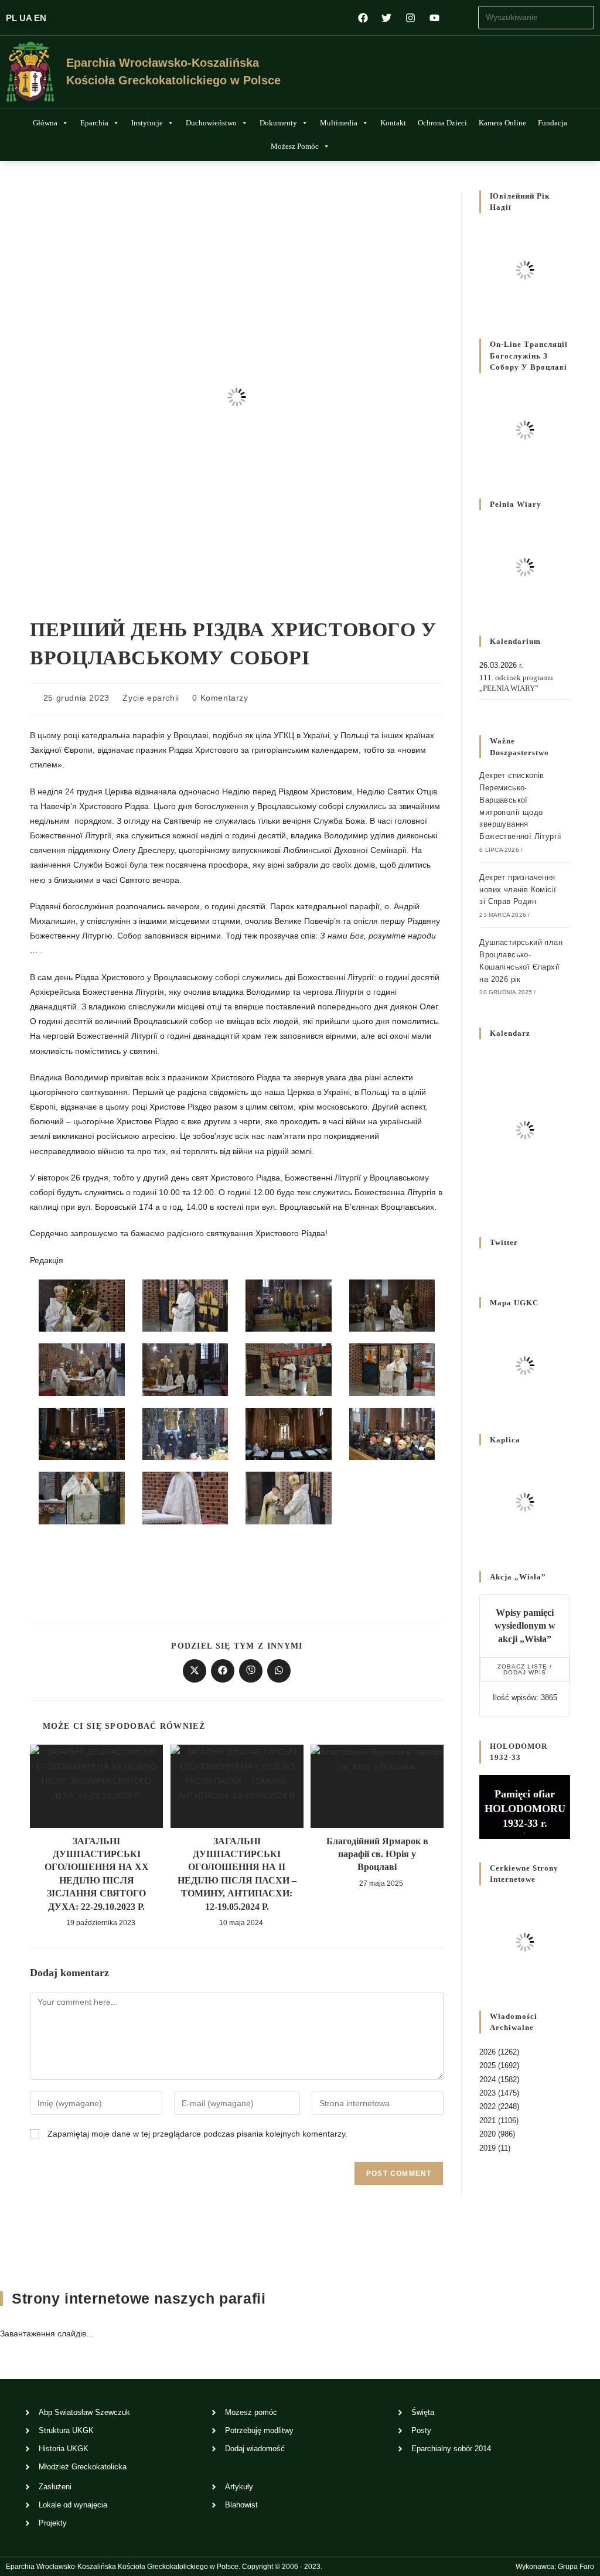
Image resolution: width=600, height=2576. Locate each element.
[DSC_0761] (392, 1433)
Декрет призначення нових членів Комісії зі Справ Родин (518, 890)
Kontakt (393, 123)
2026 (487, 2052)
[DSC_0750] (289, 1369)
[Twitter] (387, 18)
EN (40, 18)
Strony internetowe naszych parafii (139, 2298)
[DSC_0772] (289, 1497)
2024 (487, 2079)
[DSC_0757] (82, 1433)
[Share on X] (195, 1671)
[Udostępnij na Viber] (251, 1671)
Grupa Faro (576, 2567)
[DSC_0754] (392, 1369)
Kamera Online (502, 123)
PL (11, 18)
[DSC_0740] (82, 1369)
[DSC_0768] (185, 1497)
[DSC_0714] (185, 1305)
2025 (487, 2065)
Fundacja (553, 123)
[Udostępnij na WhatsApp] (279, 1671)
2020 (487, 2134)
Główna (45, 123)
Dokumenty (278, 123)
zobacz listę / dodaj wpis (525, 1669)
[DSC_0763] (82, 1497)
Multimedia (339, 123)
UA (25, 18)
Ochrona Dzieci (442, 123)
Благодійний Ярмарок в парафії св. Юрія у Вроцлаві (377, 1854)
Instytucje (147, 123)
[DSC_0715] (289, 1305)
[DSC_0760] (289, 1433)
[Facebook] (363, 18)
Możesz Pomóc (295, 146)
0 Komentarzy (220, 698)
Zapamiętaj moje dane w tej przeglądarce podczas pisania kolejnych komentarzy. (197, 2134)
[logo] (30, 72)
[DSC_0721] (392, 1305)
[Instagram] (410, 18)
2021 (487, 2120)
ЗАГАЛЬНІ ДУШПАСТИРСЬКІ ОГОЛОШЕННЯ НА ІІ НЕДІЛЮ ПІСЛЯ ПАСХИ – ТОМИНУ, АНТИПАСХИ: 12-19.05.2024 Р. (237, 1874)
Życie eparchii (151, 698)
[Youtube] (434, 18)
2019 (487, 2148)
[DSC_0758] (185, 1433)
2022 (487, 2106)
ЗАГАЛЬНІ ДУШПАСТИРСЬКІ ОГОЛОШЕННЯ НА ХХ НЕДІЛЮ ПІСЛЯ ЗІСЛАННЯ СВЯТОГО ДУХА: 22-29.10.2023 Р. (97, 1874)
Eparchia (94, 123)
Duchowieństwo (211, 123)
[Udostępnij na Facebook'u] (223, 1671)
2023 (487, 2093)
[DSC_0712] (82, 1305)
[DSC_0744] (185, 1369)
